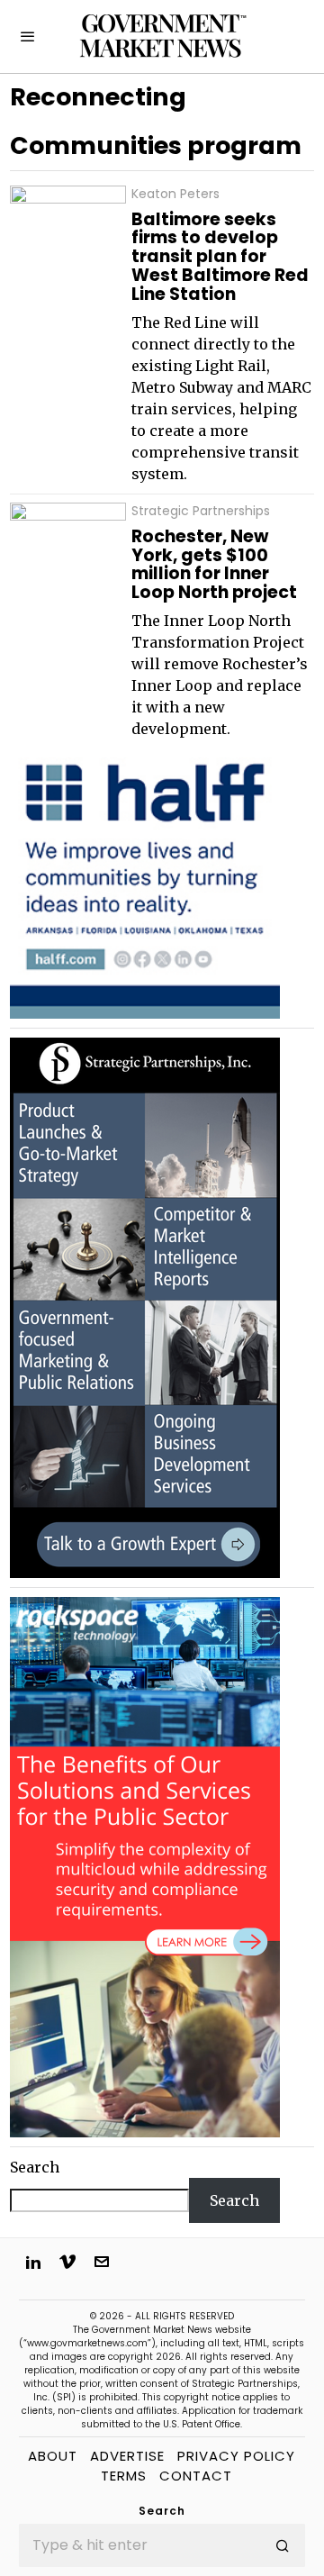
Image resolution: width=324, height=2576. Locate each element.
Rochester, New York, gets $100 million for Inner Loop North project (214, 566)
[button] (283, 2545)
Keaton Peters (175, 194)
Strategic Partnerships (201, 511)
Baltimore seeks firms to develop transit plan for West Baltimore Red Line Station (220, 258)
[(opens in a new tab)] (145, 1307)
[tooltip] (33, 2262)
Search (35, 2167)
